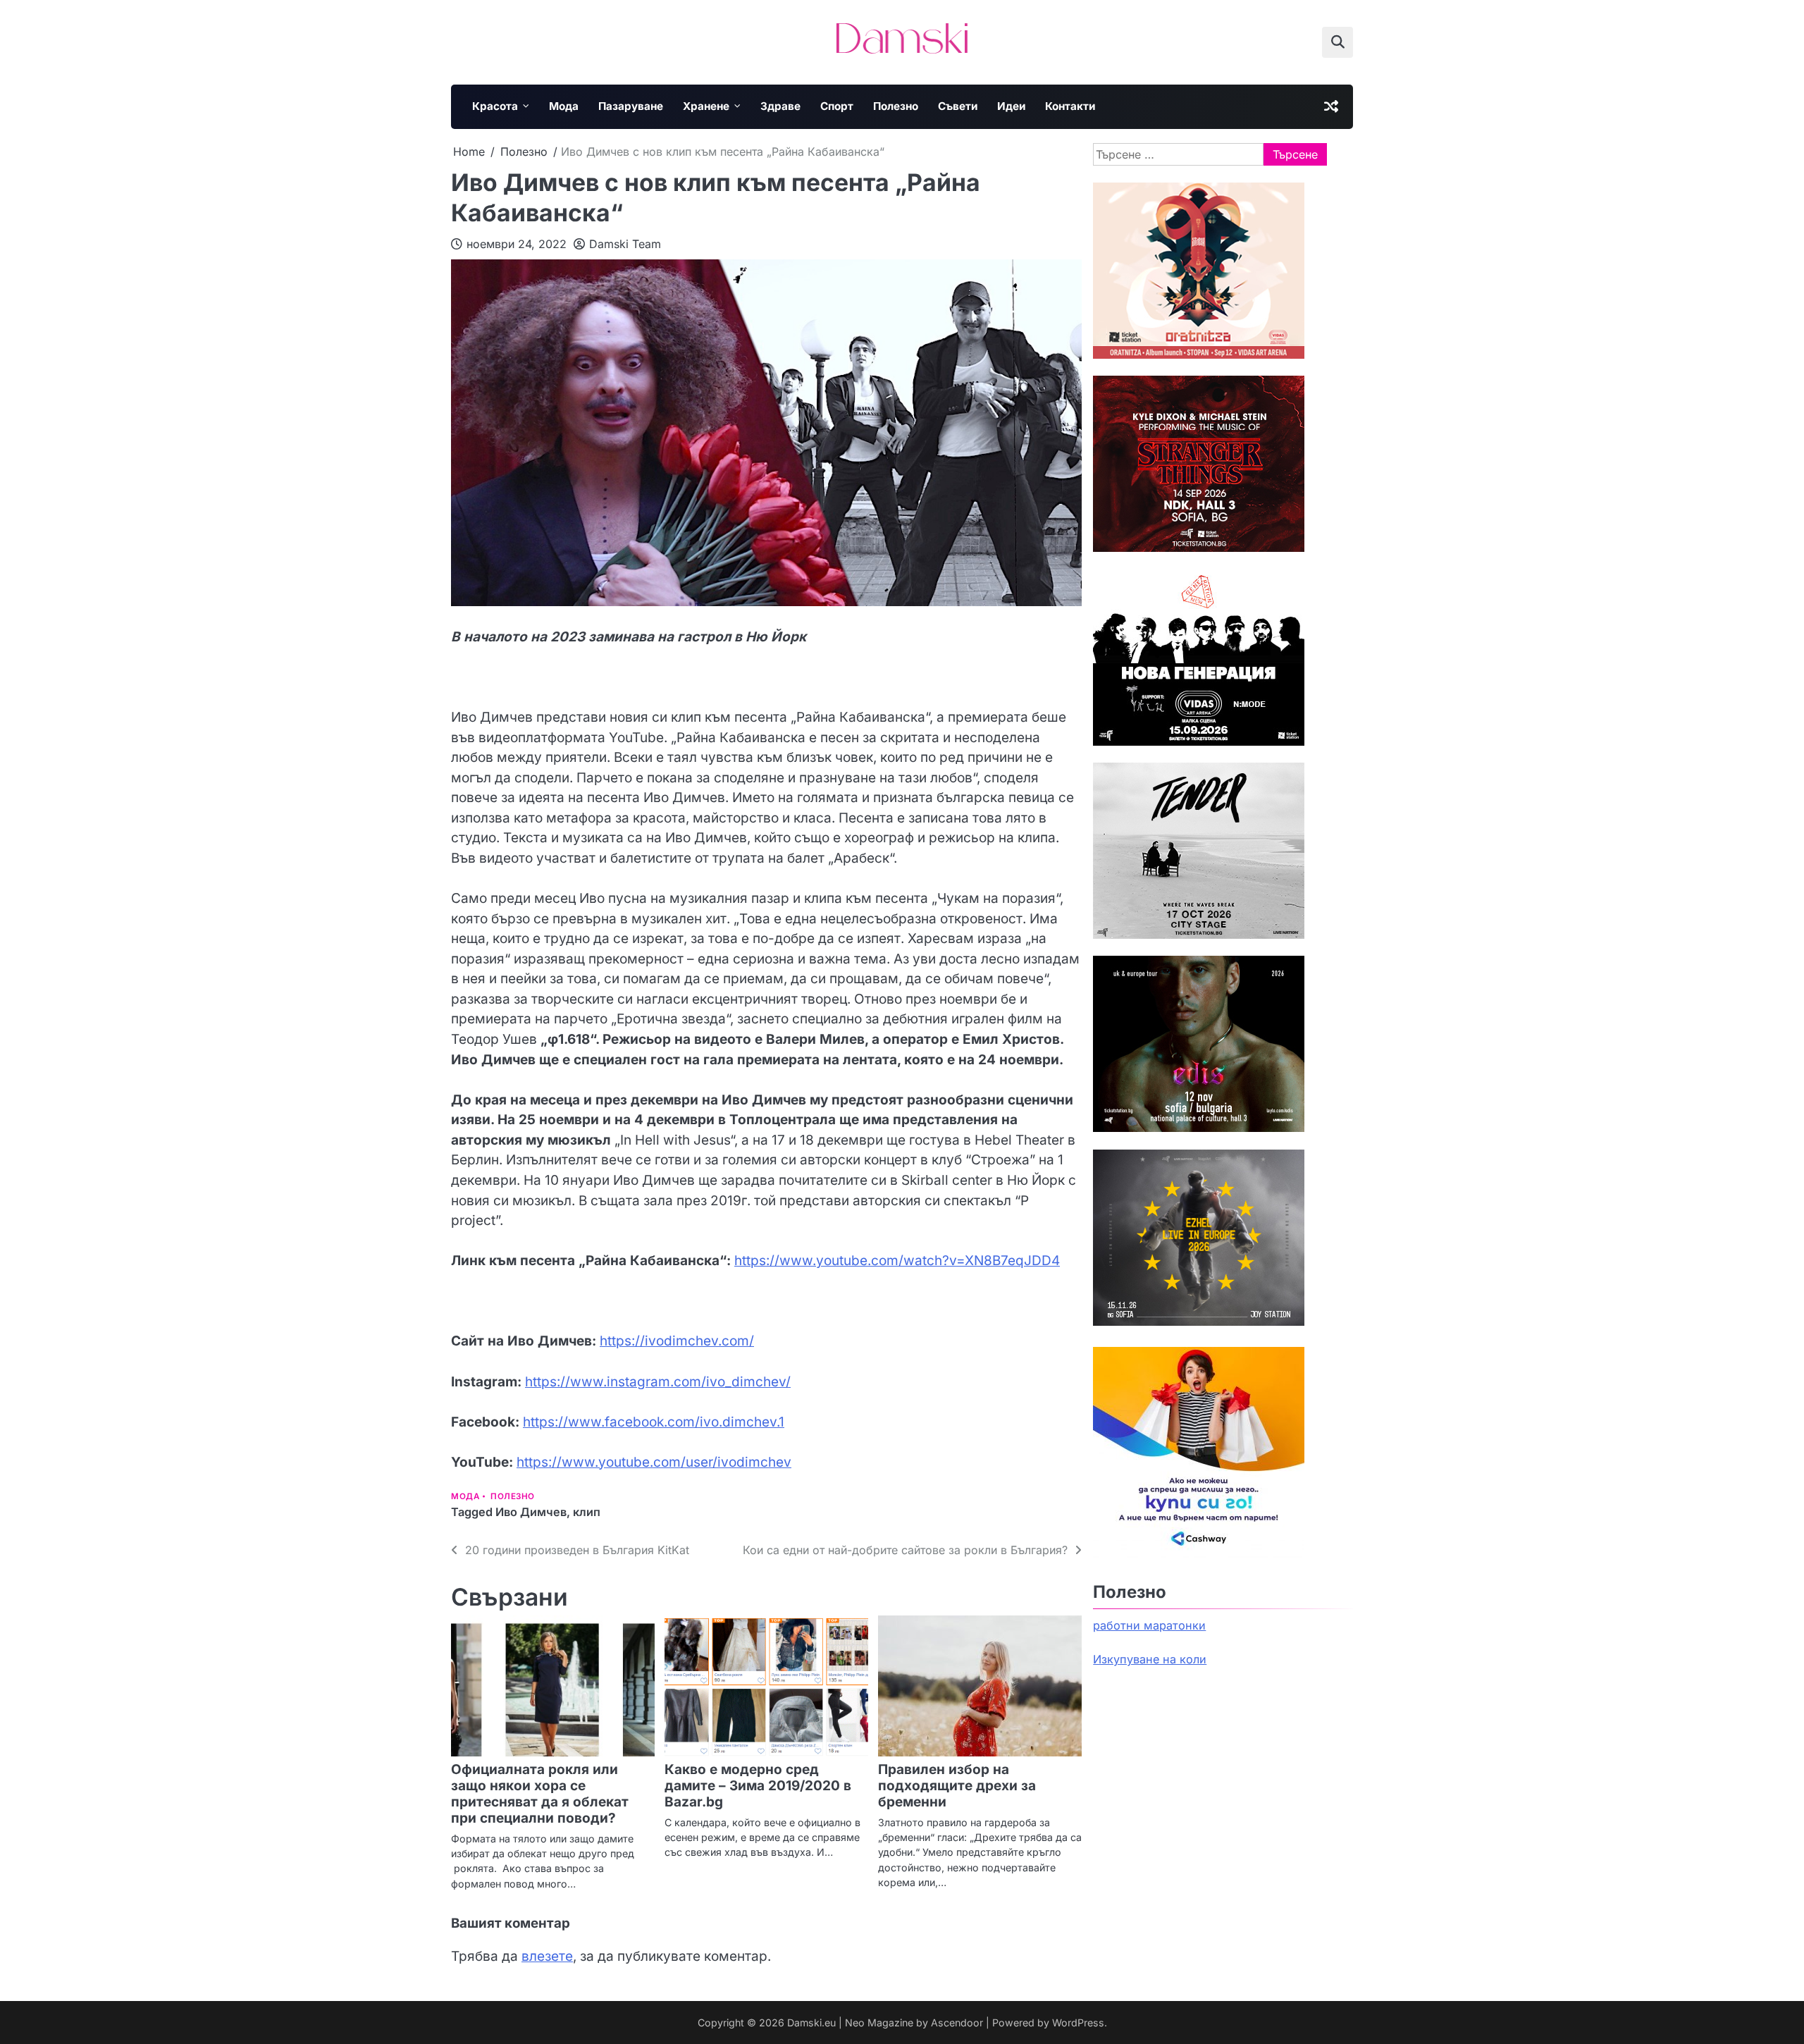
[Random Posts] (1331, 106)
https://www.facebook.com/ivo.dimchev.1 (654, 1422)
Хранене (706, 106)
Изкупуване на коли (1150, 1659)
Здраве (780, 106)
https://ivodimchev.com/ (677, 1341)
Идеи (1011, 106)
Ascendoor (957, 2023)
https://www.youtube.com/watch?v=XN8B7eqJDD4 (897, 1261)
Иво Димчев (531, 1512)
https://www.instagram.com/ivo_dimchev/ (658, 1382)
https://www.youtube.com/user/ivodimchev (654, 1462)
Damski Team (625, 244)
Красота (495, 106)
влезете (547, 1956)
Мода (564, 106)
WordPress (1078, 2023)
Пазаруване (631, 106)
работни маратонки (1149, 1625)
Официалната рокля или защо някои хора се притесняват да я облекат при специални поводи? (540, 1794)
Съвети (958, 106)
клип (587, 1512)
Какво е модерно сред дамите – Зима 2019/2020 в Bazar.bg (758, 1786)
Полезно (896, 106)
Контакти (1070, 106)
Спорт (837, 106)
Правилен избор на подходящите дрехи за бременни (957, 1786)
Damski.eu (811, 2023)
